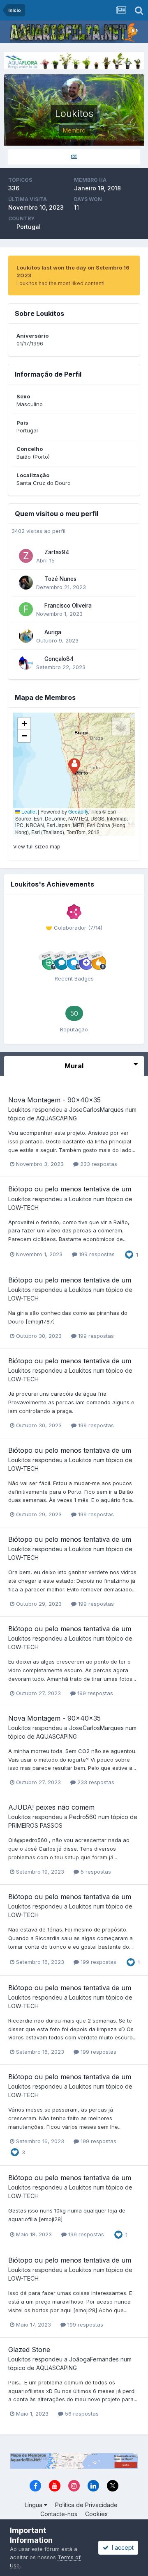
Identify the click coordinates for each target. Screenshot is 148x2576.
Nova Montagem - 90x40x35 (54, 1100)
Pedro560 (83, 1817)
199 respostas (96, 1254)
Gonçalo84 (59, 659)
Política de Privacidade (86, 2505)
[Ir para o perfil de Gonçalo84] (26, 663)
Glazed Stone (29, 2350)
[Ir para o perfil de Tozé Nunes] (26, 583)
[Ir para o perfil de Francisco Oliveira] (26, 609)
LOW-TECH (23, 1208)
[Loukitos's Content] (74, 157)
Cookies (96, 2514)
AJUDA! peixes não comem (51, 1807)
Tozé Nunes (60, 579)
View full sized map (37, 847)
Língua (34, 2505)
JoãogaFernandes (94, 2359)
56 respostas (81, 2414)
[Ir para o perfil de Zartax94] (26, 556)
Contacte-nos (59, 2514)
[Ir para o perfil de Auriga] (26, 636)
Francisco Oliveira (68, 606)
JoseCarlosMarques (96, 1110)
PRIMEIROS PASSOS (35, 1825)
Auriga (53, 632)
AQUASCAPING (57, 1118)
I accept (121, 2547)
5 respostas (95, 1872)
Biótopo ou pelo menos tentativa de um (70, 1189)
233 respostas (98, 1164)
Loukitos (20, 1110)
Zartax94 (57, 552)
